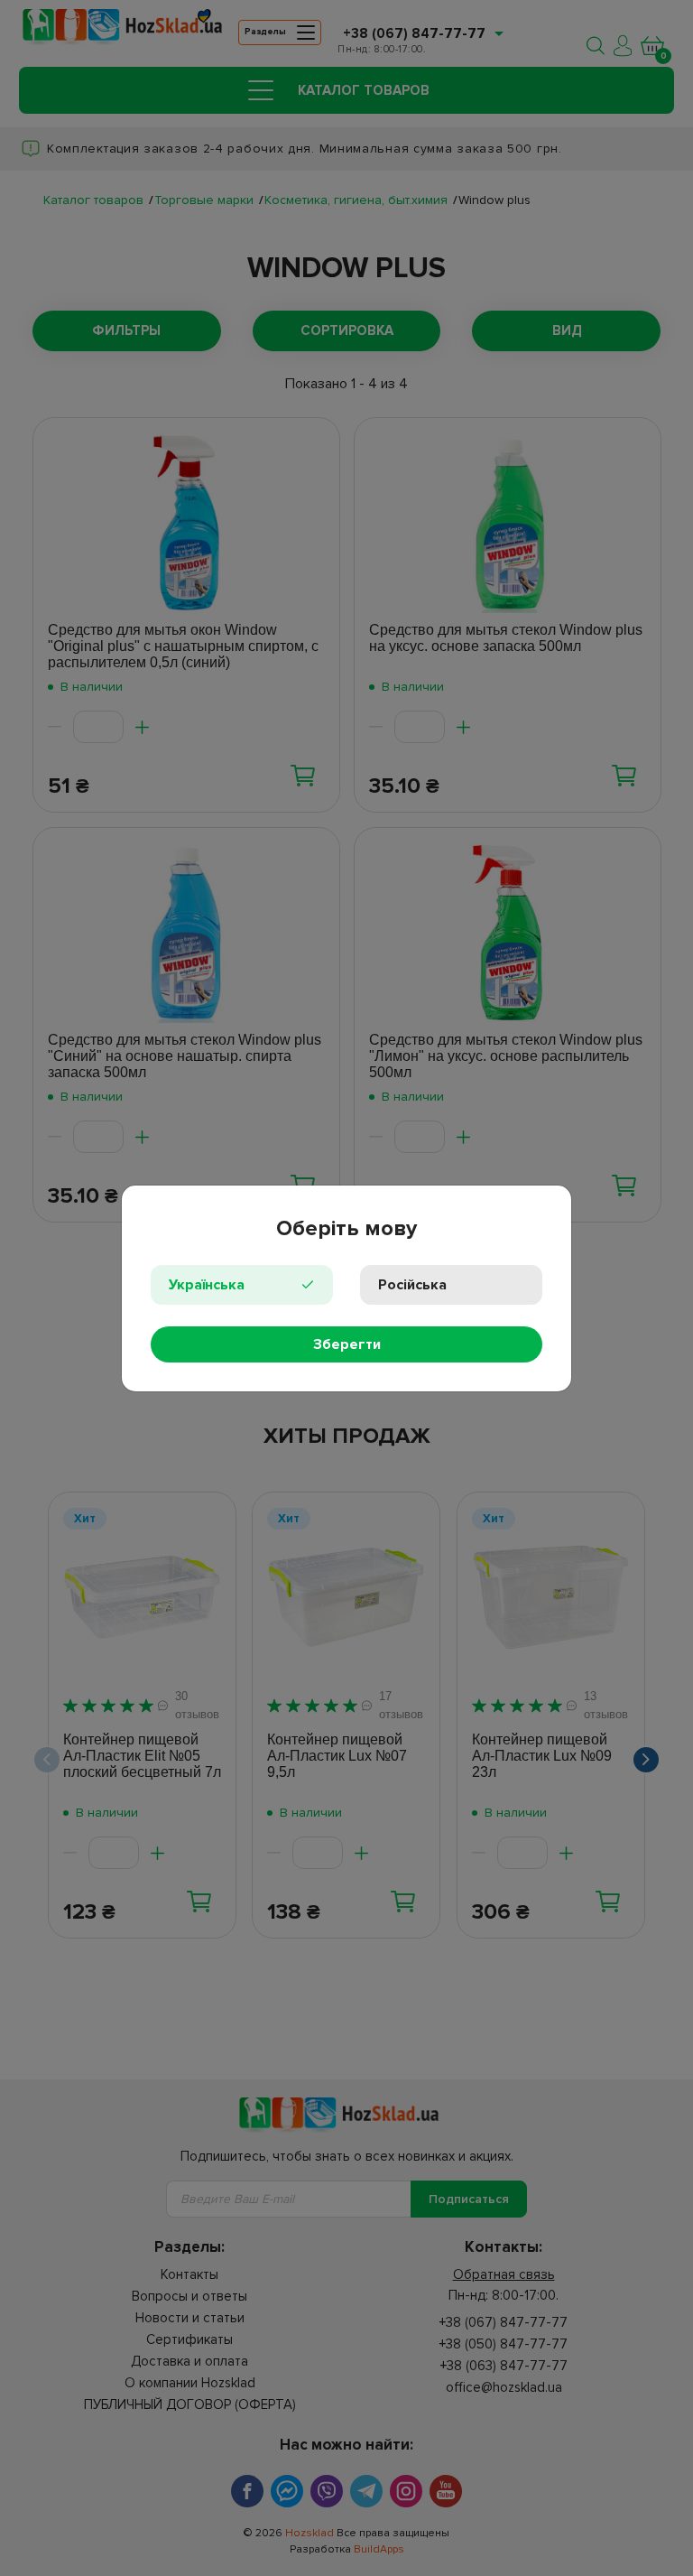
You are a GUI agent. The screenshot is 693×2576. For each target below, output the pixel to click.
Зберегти (347, 1344)
